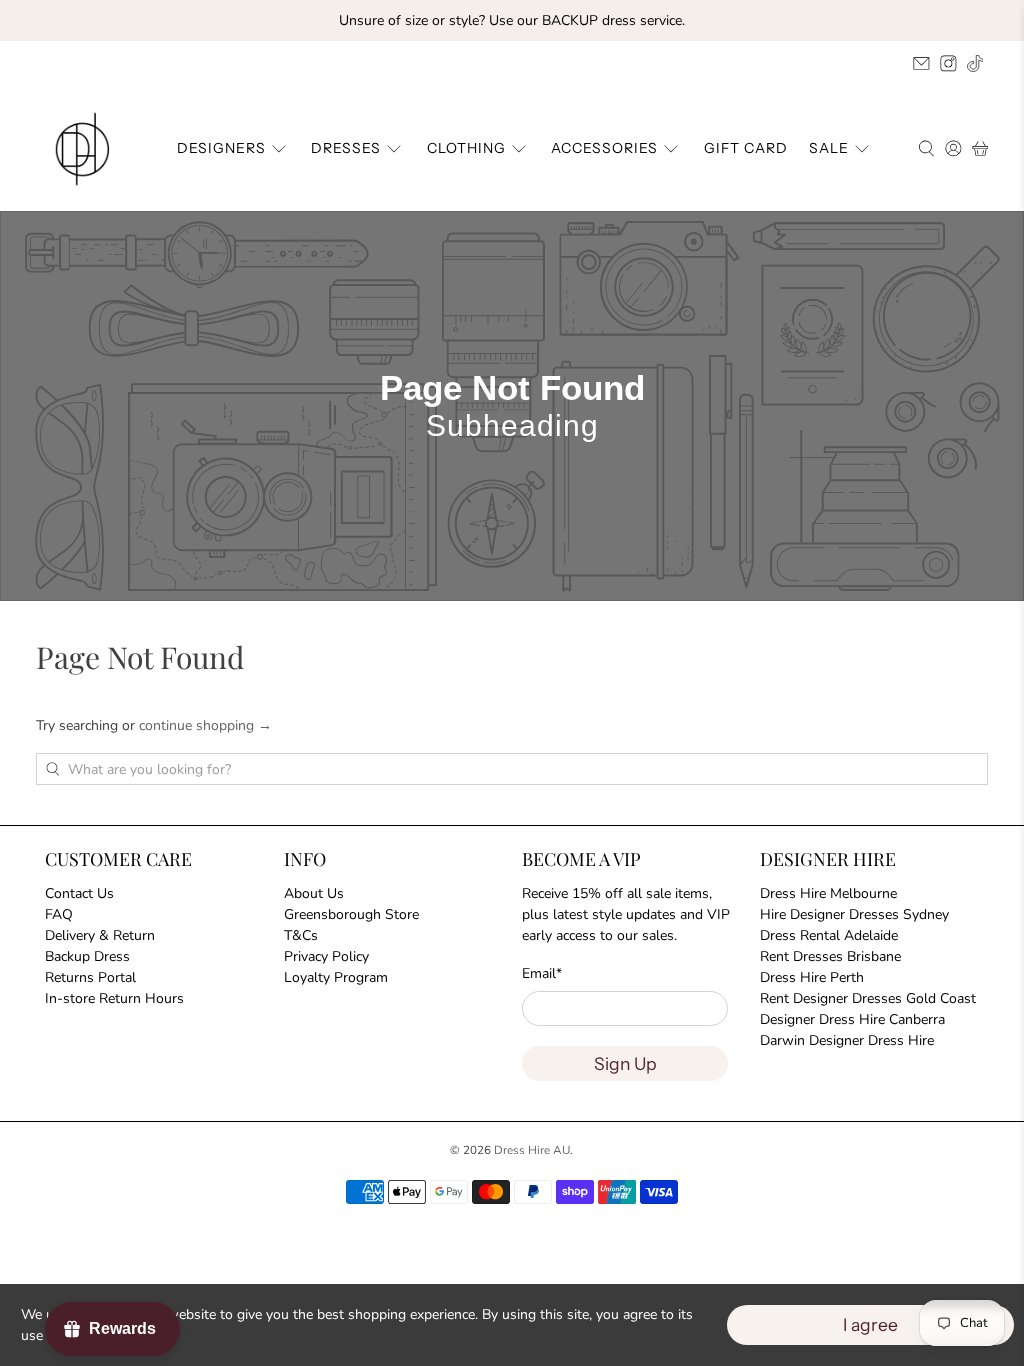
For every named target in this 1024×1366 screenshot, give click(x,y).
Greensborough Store (351, 914)
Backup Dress (87, 956)
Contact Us (79, 893)
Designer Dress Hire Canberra (852, 1019)
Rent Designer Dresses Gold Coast (868, 998)
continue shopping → (205, 725)
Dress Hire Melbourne (828, 893)
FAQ (59, 914)
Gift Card (746, 148)
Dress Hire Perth (812, 977)
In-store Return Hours (114, 998)
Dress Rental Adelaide (829, 935)
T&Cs (301, 935)
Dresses (346, 148)
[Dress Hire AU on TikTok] (975, 63)
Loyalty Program (336, 977)
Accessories (604, 148)
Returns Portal (90, 977)
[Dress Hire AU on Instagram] (948, 63)
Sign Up (625, 1063)
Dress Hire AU (532, 1150)
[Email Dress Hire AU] (921, 63)
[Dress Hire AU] (86, 149)
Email (542, 973)
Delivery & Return (100, 935)
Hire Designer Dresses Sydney (854, 914)
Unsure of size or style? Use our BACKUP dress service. (512, 20)
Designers (221, 148)
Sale (829, 148)
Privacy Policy (326, 956)
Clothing (466, 148)
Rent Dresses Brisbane (830, 956)
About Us (314, 893)
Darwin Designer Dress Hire (847, 1040)
